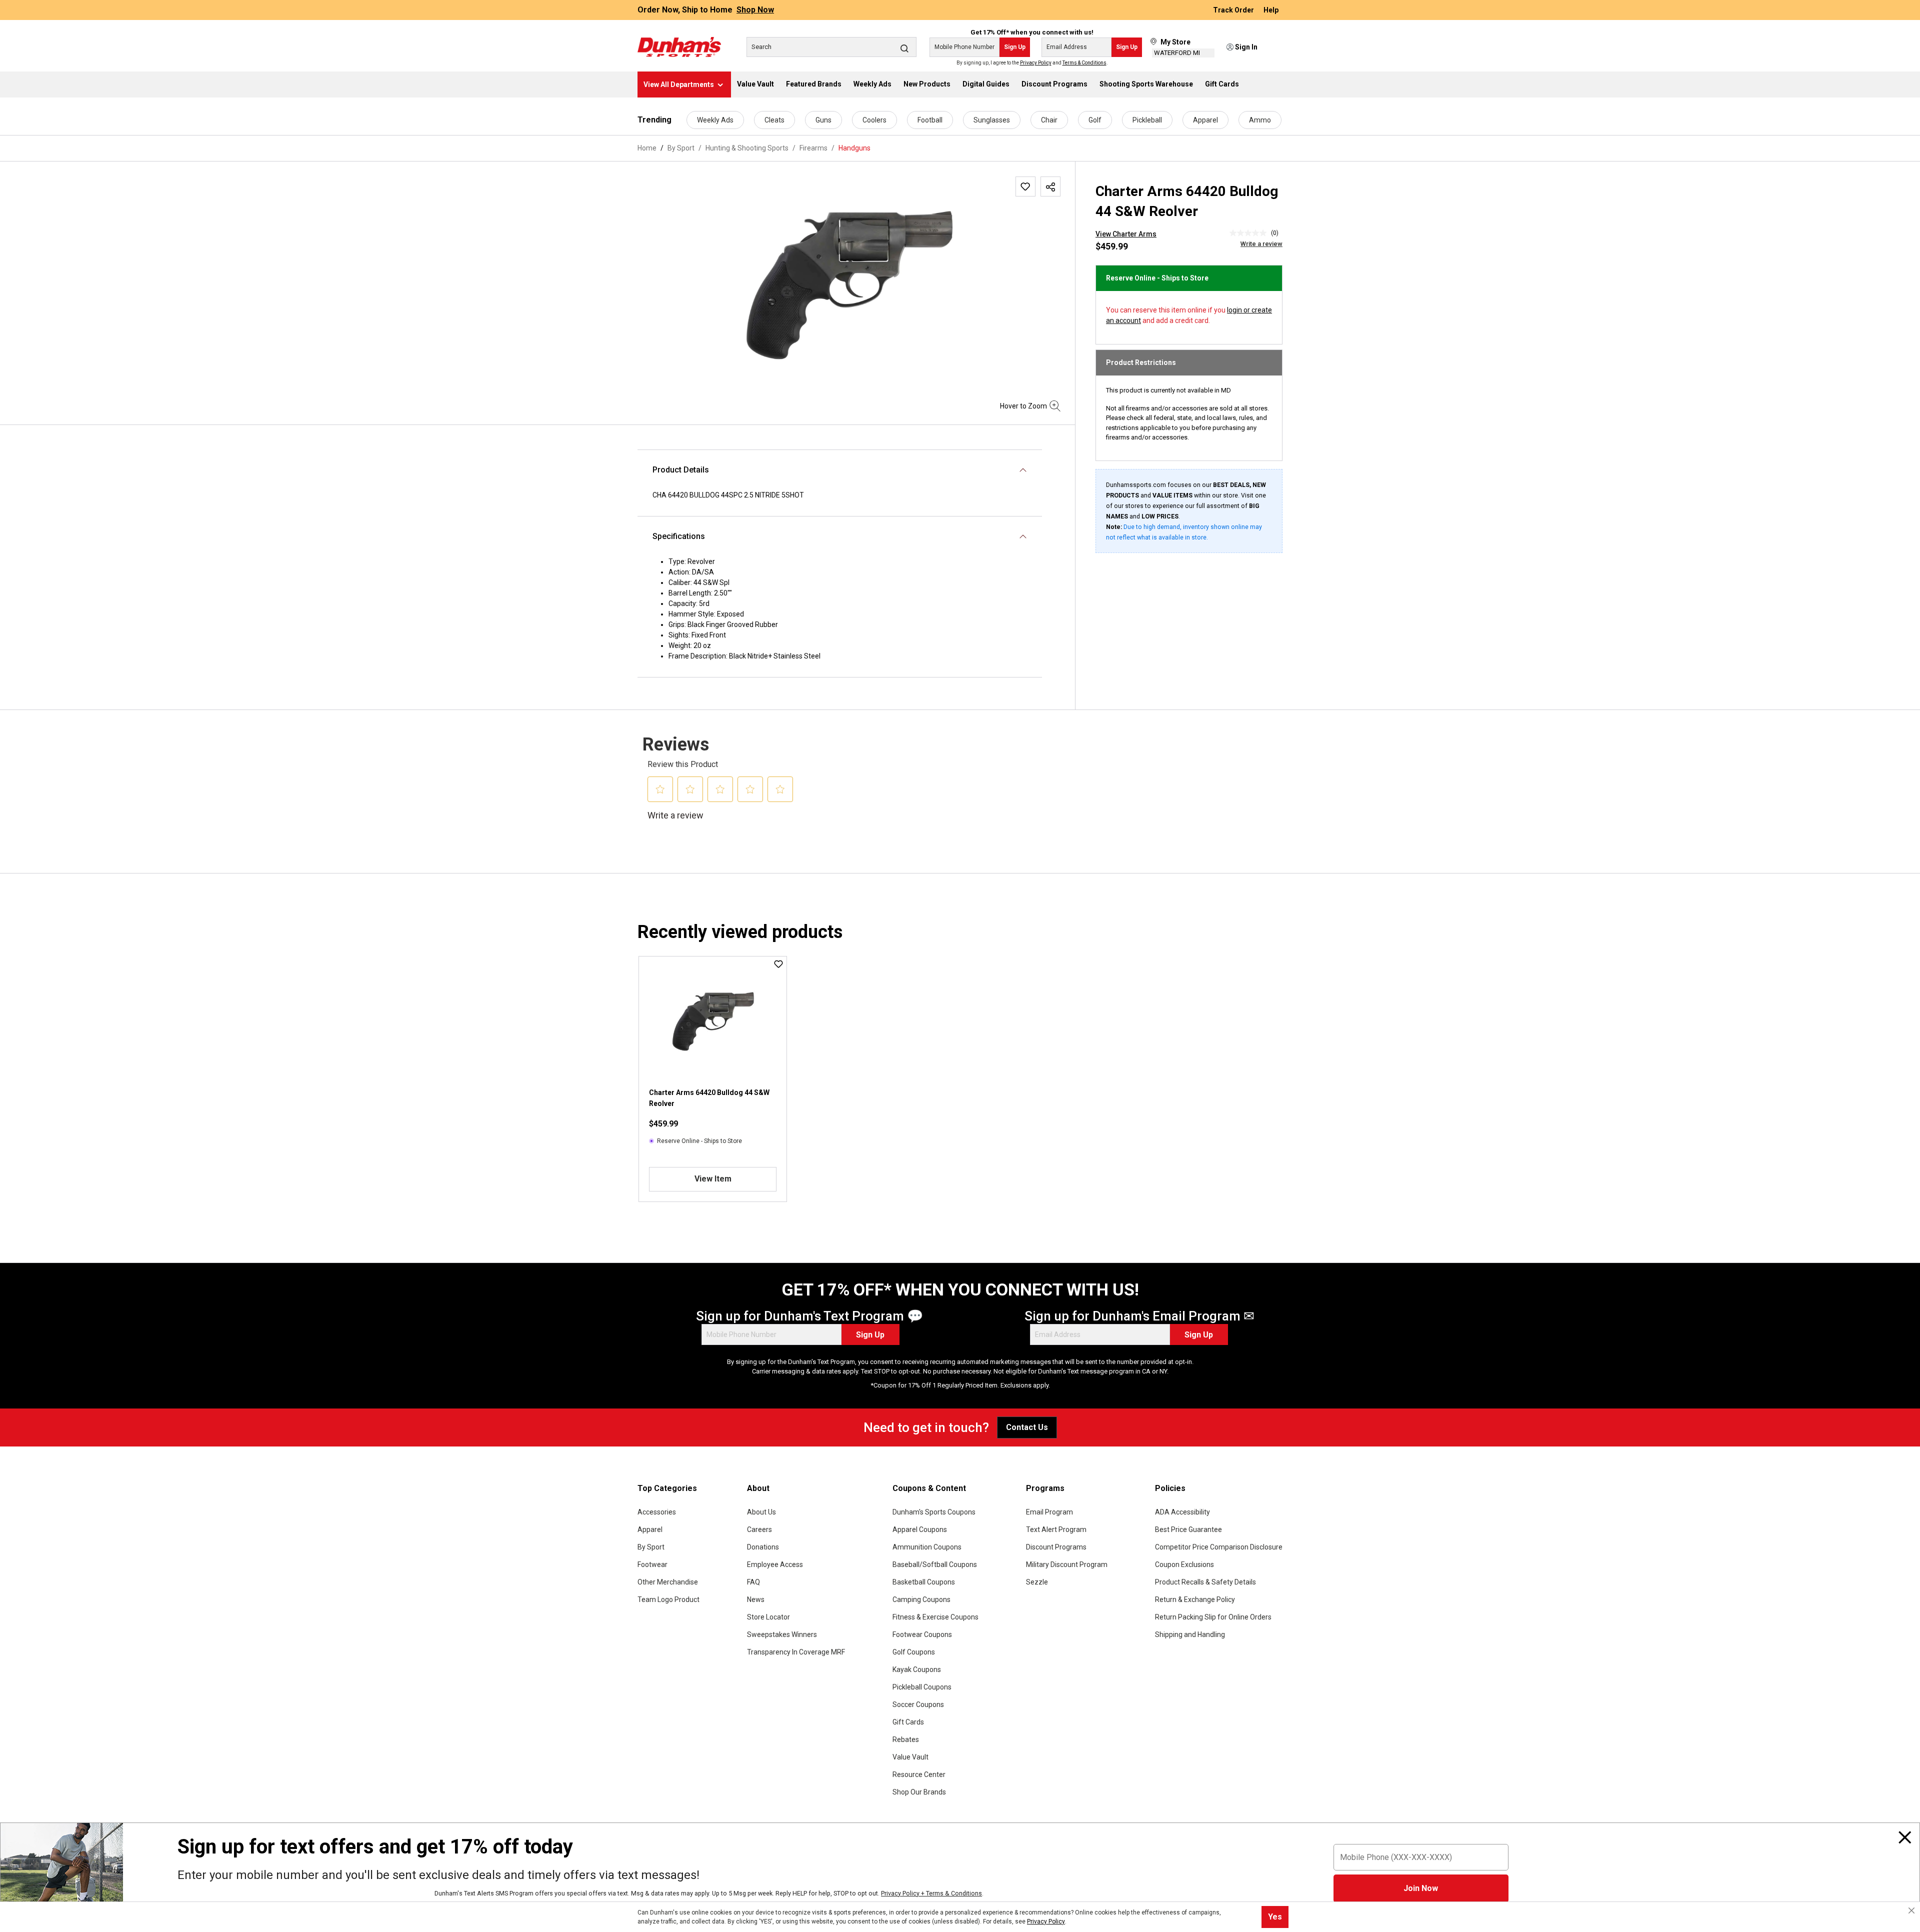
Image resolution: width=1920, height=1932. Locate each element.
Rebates (906, 1739)
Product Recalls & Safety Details (1205, 1582)
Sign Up (1015, 47)
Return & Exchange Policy (1195, 1599)
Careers (759, 1529)
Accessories (657, 1512)
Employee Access (775, 1564)
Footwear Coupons (922, 1634)
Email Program (1049, 1512)
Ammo (1260, 120)
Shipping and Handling (1190, 1634)
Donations (763, 1547)
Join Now (1421, 1888)
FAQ (753, 1582)
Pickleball (1147, 120)
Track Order (1234, 10)
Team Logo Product (668, 1599)
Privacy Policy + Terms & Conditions (931, 1893)
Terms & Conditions (1084, 63)
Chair (1049, 120)
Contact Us (1027, 1427)
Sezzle (1037, 1582)
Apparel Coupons (920, 1529)
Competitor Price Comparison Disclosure (1219, 1547)
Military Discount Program (1067, 1564)
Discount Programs (1056, 1547)
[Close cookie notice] (1911, 1910)
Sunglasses (992, 120)
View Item (713, 1179)
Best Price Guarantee (1188, 1529)
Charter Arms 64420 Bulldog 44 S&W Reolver (709, 1098)
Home (647, 148)
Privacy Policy (1036, 63)
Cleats (774, 120)
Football (930, 120)
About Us (761, 1512)
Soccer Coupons (918, 1704)
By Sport (651, 1547)
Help (1271, 10)
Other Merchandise (668, 1582)
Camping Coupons (921, 1599)
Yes (1275, 1917)
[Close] (1905, 1837)
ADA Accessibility (1182, 1512)
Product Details (681, 470)
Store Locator (768, 1617)
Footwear (652, 1564)
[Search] (904, 48)
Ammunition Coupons (927, 1547)
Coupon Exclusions (1184, 1564)
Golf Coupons (914, 1652)
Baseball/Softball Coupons (935, 1564)
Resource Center (919, 1774)
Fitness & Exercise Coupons (935, 1617)
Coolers (874, 120)
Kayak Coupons (917, 1669)
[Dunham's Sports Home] (679, 47)
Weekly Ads (715, 120)
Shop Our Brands (919, 1792)
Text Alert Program (1056, 1529)
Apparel (1205, 120)
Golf (1095, 120)
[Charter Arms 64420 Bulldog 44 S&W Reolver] (849, 284)
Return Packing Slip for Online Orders (1213, 1617)
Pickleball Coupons (922, 1687)
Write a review (1261, 244)
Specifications (679, 536)
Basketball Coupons (924, 1582)
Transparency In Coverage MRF (796, 1652)
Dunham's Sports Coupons (934, 1512)
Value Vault (910, 1757)
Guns (823, 120)
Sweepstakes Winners (782, 1634)
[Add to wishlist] (1025, 186)
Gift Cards (908, 1722)
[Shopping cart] (1276, 47)
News (756, 1599)
